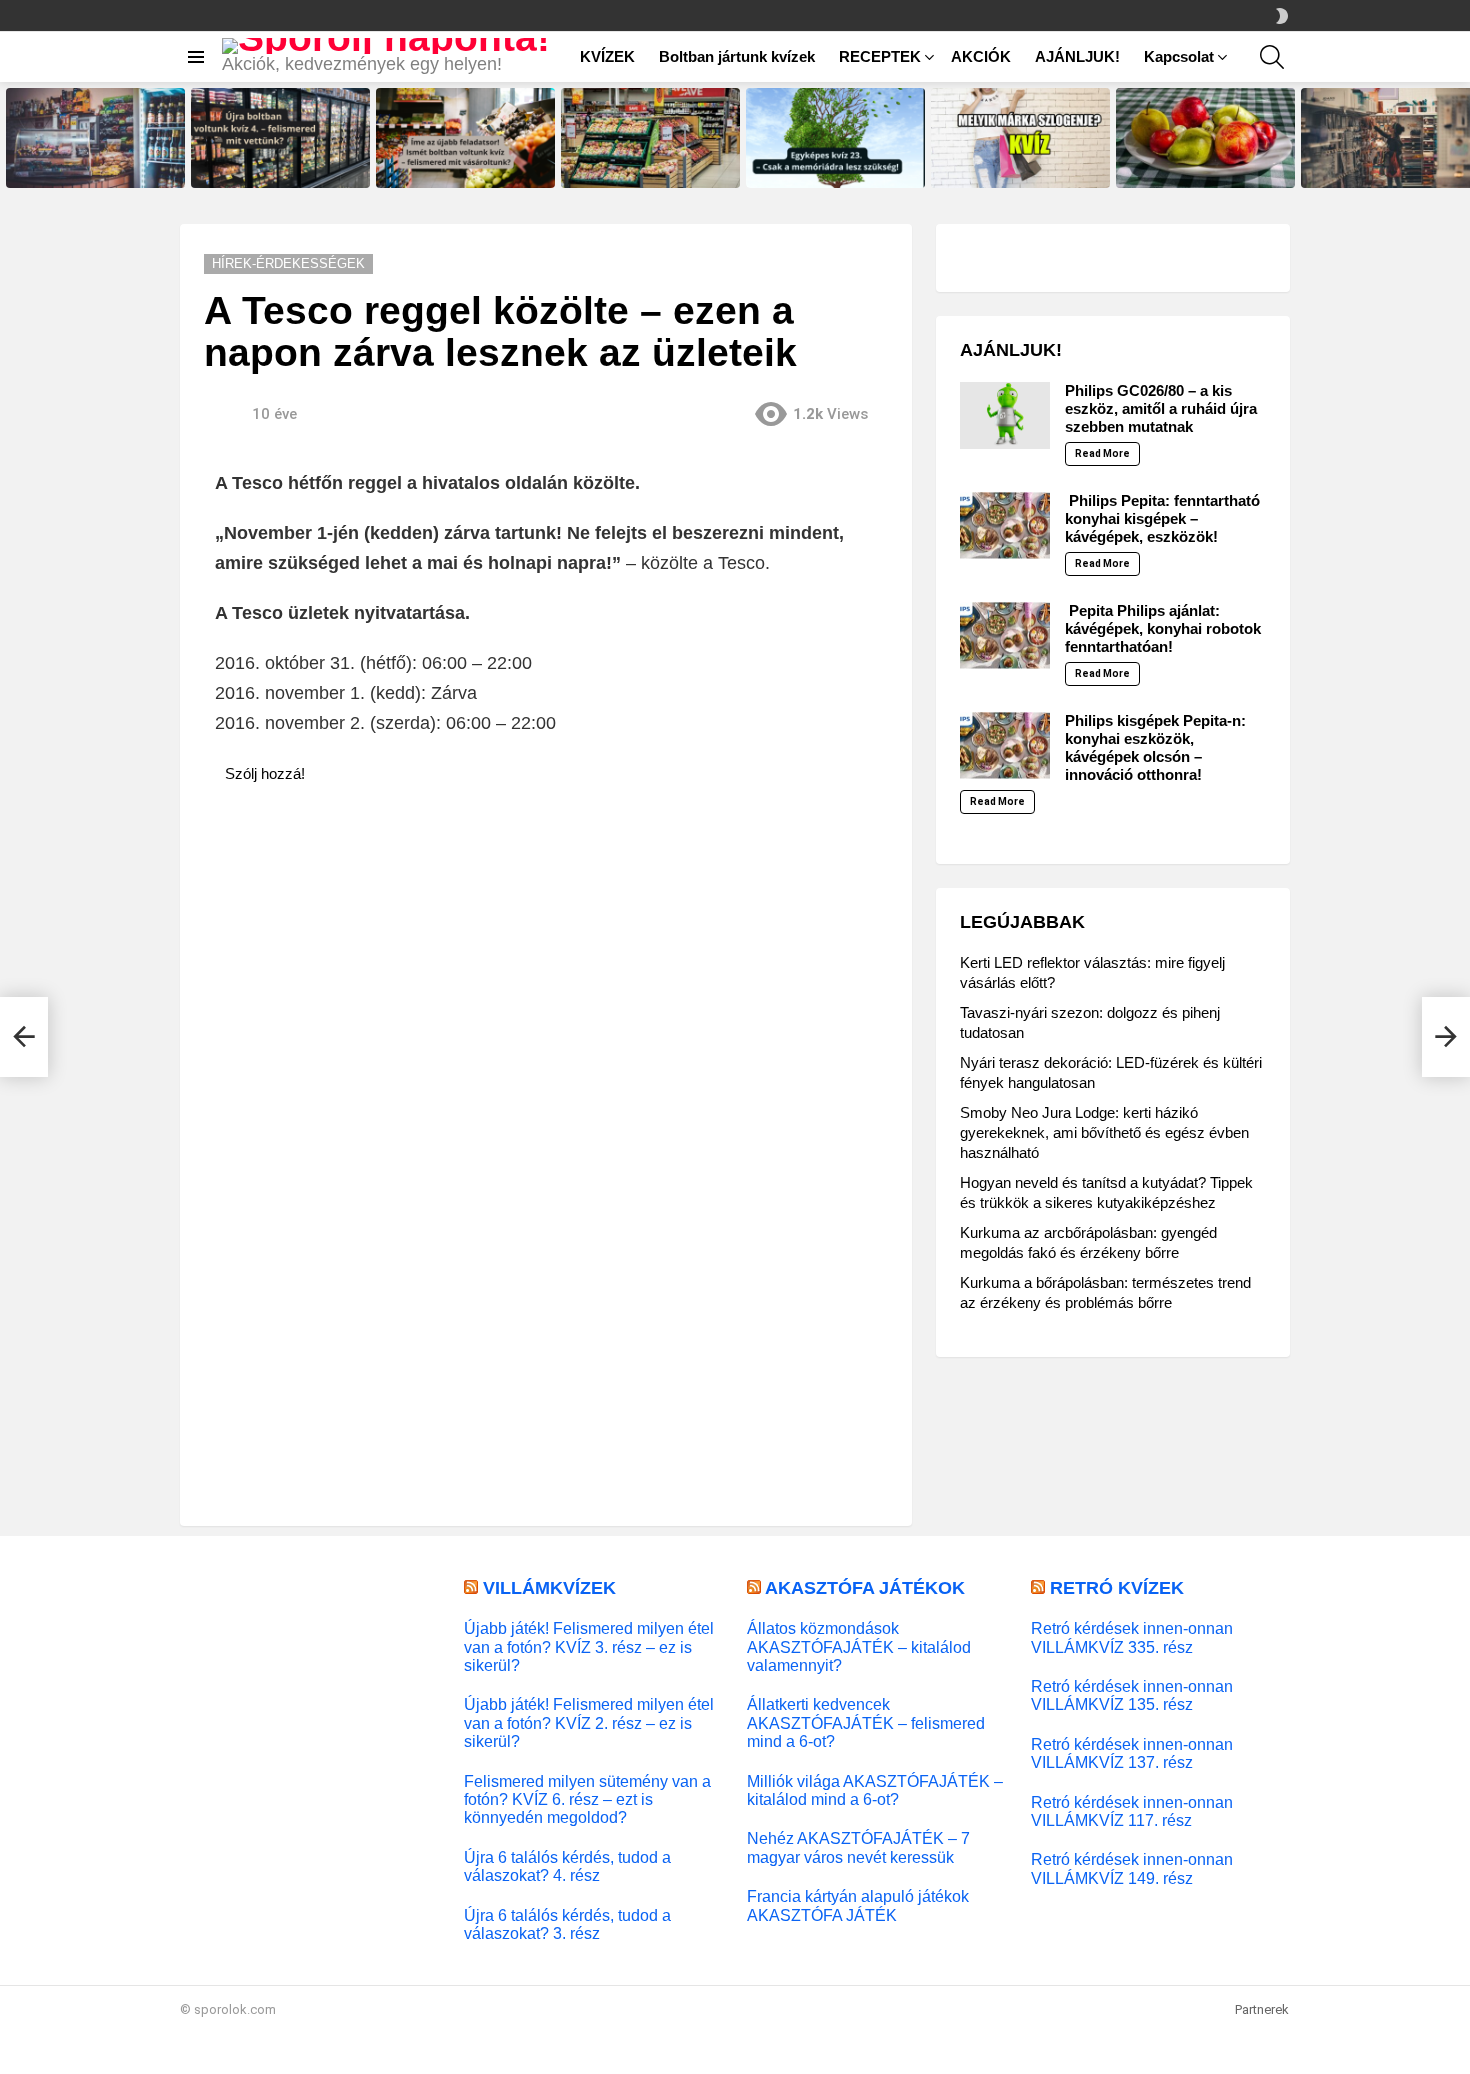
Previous (10, 138)
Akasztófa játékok (865, 1588)
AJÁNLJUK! (1077, 56)
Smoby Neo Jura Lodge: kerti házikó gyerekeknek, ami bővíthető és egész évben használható (1104, 1132)
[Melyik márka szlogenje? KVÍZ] (1020, 138)
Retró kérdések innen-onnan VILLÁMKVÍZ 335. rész (1132, 1637)
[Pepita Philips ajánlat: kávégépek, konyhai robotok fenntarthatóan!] (1005, 636)
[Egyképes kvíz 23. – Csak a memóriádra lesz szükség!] (835, 138)
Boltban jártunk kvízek (737, 56)
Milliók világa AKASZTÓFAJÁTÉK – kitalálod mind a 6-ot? (875, 1790)
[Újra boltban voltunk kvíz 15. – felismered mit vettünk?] (95, 138)
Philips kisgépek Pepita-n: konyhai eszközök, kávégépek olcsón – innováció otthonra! (1155, 747)
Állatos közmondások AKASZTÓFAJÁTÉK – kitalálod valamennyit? (859, 1646)
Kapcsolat (1179, 56)
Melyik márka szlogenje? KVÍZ (1014, 172)
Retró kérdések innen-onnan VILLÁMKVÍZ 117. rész (1132, 1811)
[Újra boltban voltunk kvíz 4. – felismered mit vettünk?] (280, 138)
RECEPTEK (880, 56)
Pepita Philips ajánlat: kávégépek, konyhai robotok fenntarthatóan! (1163, 628)
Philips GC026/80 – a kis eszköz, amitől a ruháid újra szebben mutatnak (1161, 408)
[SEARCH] (1272, 57)
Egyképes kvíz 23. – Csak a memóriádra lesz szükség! (825, 166)
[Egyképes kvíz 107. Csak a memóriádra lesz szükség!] (1205, 138)
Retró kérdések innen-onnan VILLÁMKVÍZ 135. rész (1132, 1695)
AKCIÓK (981, 56)
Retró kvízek (1117, 1588)
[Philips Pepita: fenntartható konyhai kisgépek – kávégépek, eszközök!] (1005, 526)
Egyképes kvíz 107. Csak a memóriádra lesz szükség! (1193, 166)
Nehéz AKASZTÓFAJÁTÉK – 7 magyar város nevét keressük (858, 1847)
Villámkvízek (549, 1588)
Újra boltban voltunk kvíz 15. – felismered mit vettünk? (89, 166)
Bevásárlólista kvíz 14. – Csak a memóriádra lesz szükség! (1389, 166)
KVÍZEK (607, 56)
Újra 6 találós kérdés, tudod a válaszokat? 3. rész (567, 1924)
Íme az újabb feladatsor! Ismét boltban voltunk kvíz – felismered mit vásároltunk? (465, 160)
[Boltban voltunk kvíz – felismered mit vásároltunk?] (650, 138)
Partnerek (1262, 2009)
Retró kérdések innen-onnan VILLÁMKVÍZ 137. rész (1132, 1753)
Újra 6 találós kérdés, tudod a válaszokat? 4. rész (567, 1866)
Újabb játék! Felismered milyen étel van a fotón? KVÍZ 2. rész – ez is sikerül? (589, 1722)
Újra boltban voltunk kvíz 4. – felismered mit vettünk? (271, 166)
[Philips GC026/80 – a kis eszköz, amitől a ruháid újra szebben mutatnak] (1005, 416)
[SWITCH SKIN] (1282, 16)
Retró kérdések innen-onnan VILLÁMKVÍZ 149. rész (1132, 1868)
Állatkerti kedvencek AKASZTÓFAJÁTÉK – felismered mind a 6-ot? (866, 1722)
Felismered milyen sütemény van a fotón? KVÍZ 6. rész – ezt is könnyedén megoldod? (587, 1799)
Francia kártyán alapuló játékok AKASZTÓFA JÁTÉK (858, 1905)
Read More (1102, 453)
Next (1460, 138)
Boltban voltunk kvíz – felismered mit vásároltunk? (637, 166)
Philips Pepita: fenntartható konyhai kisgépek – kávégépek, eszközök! (1162, 518)
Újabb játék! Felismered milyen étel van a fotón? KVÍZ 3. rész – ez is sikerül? (589, 1646)
